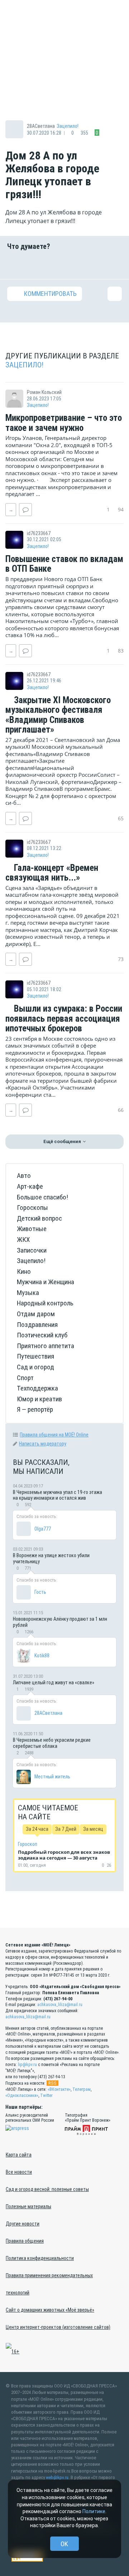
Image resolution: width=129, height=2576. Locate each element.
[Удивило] (75, 265)
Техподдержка (37, 1388)
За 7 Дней (66, 1829)
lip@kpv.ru (27, 2065)
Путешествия (35, 1356)
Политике (94, 2511)
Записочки (32, 1250)
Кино (24, 1271)
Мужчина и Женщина (46, 1282)
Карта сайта (19, 2155)
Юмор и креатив (39, 1399)
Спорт (25, 1378)
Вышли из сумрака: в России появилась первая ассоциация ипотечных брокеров (64, 1019)
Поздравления (37, 1325)
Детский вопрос (39, 1218)
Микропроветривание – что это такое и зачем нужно (64, 423)
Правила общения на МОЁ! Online (54, 1435)
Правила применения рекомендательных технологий (49, 2284)
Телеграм (82, 2089)
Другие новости (23, 2224)
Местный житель (52, 1777)
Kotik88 (42, 1656)
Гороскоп (28, 1844)
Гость (40, 1592)
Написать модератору (43, 1444)
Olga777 (43, 1529)
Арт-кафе (30, 1186)
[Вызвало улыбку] (34, 265)
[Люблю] (54, 265)
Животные (32, 1229)
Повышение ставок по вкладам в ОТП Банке (64, 564)
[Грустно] (95, 265)
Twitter (46, 2095)
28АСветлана (48, 1713)
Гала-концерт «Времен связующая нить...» (52, 873)
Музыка (28, 1293)
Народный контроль (45, 1303)
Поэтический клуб (42, 1335)
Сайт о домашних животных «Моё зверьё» (50, 2310)
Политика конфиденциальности (40, 2258)
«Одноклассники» (22, 2095)
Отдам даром (36, 1314)
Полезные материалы (28, 2206)
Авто (24, 1176)
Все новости (19, 2172)
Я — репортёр (35, 1409)
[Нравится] (14, 265)
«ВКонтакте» (59, 2089)
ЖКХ (23, 1240)
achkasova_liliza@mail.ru (60, 2005)
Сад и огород (35, 1367)
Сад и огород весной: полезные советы (47, 2189)
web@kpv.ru (57, 2477)
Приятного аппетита (46, 1346)
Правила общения (25, 2241)
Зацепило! (68, 126)
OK (64, 2544)
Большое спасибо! (42, 1197)
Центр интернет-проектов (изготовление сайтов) (58, 2327)
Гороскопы (32, 1208)
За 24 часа (37, 1829)
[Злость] (115, 265)
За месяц (93, 1829)
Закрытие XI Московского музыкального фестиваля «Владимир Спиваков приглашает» (58, 715)
